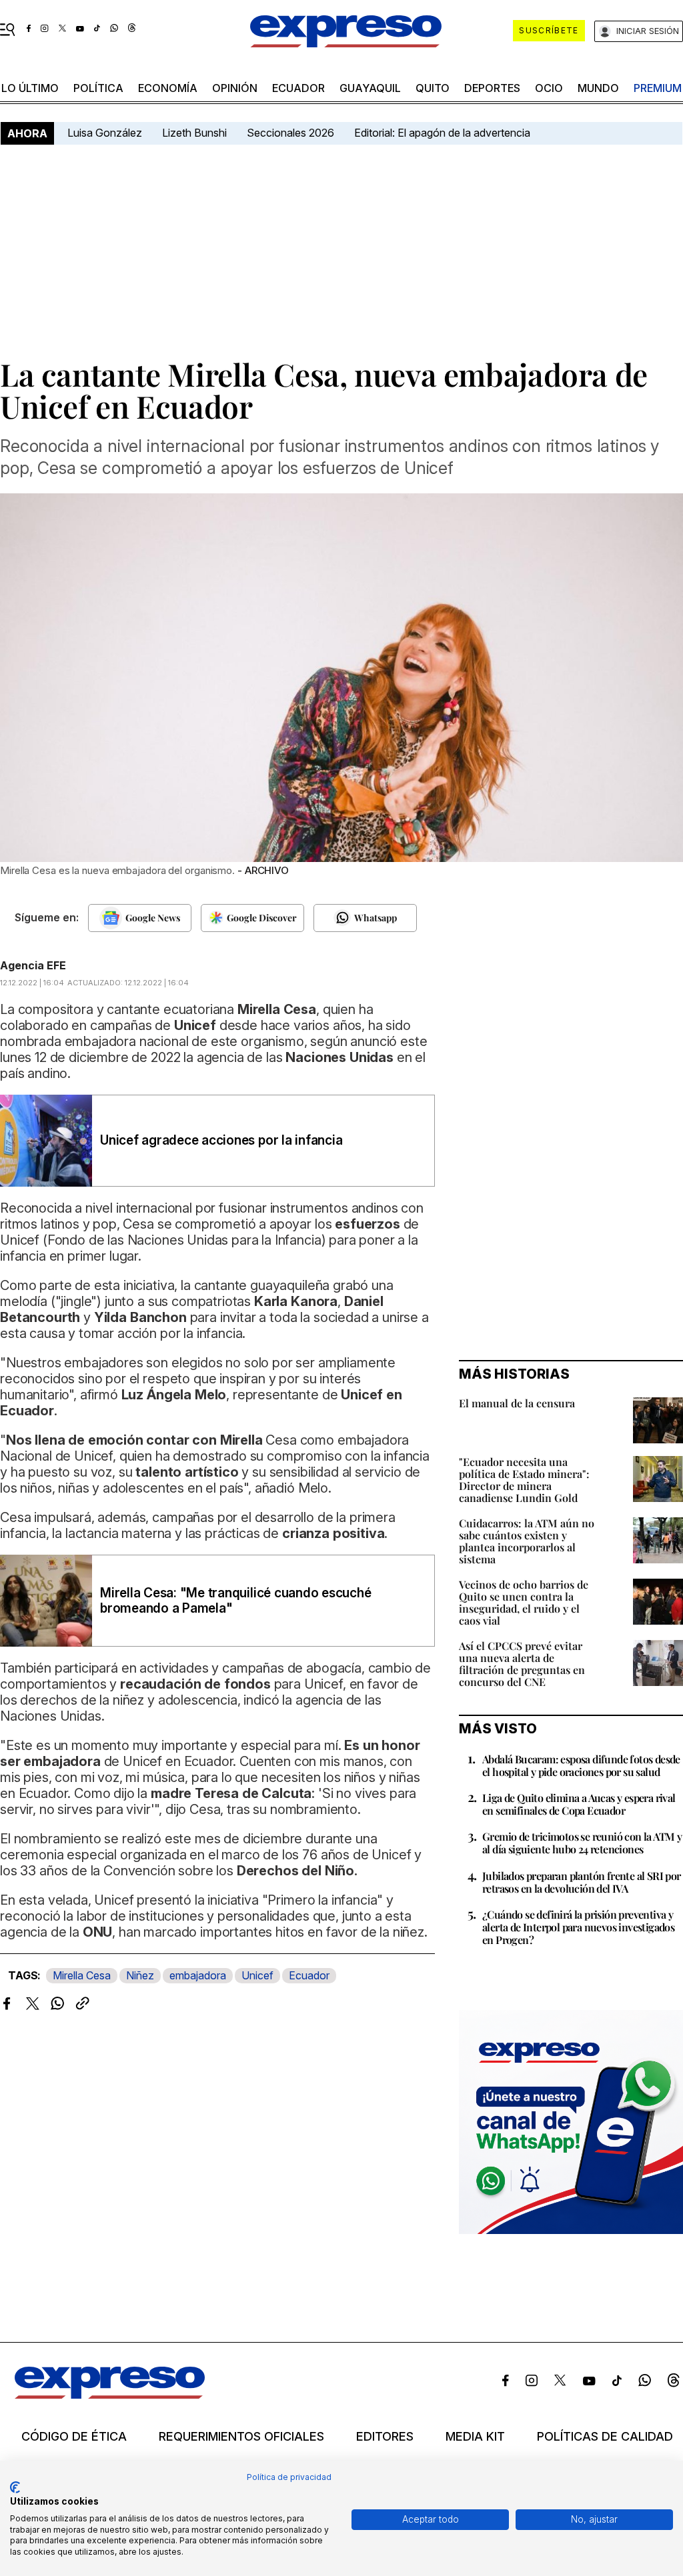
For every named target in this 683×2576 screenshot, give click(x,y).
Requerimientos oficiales (241, 2437)
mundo (598, 88)
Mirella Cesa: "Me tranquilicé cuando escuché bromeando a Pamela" (235, 1601)
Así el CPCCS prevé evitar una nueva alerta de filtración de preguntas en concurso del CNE (522, 1664)
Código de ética (74, 2437)
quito (433, 88)
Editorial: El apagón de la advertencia (442, 133)
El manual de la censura (517, 1403)
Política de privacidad (289, 2477)
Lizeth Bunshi (194, 133)
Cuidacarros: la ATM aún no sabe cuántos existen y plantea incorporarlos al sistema (527, 1541)
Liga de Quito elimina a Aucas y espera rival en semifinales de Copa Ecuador (579, 1804)
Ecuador (298, 88)
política (98, 88)
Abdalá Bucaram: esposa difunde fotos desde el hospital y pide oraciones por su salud (581, 1765)
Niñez (140, 1975)
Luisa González (105, 133)
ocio (549, 88)
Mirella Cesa (82, 1975)
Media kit (475, 2437)
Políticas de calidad (605, 2437)
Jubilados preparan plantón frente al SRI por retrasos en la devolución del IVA (582, 1882)
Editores (385, 2437)
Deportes (492, 88)
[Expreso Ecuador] (110, 2395)
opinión (235, 88)
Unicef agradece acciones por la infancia (221, 1140)
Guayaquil (370, 88)
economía (168, 88)
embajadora (198, 1975)
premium (658, 88)
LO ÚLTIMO (30, 88)
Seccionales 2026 (290, 133)
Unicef (257, 1975)
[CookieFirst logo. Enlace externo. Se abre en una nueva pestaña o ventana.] (15, 2487)
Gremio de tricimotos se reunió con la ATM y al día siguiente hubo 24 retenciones (582, 1843)
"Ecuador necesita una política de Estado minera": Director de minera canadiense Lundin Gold (524, 1480)
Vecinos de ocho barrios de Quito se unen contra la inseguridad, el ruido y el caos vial (524, 1602)
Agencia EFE (33, 965)
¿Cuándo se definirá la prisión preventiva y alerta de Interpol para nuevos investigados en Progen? (578, 1927)
